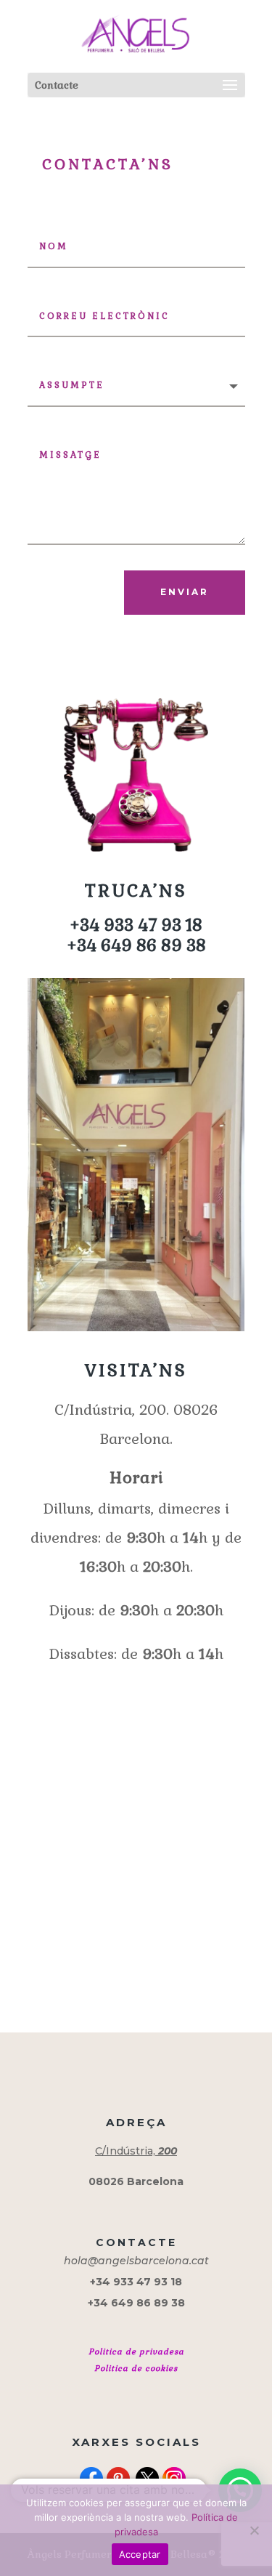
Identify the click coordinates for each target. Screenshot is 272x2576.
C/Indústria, (136, 2151)
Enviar (185, 592)
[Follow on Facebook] (91, 2479)
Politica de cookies (136, 2368)
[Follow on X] (147, 2479)
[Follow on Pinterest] (118, 2479)
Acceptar (140, 2554)
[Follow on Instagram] (174, 2479)
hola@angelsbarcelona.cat (136, 2261)
